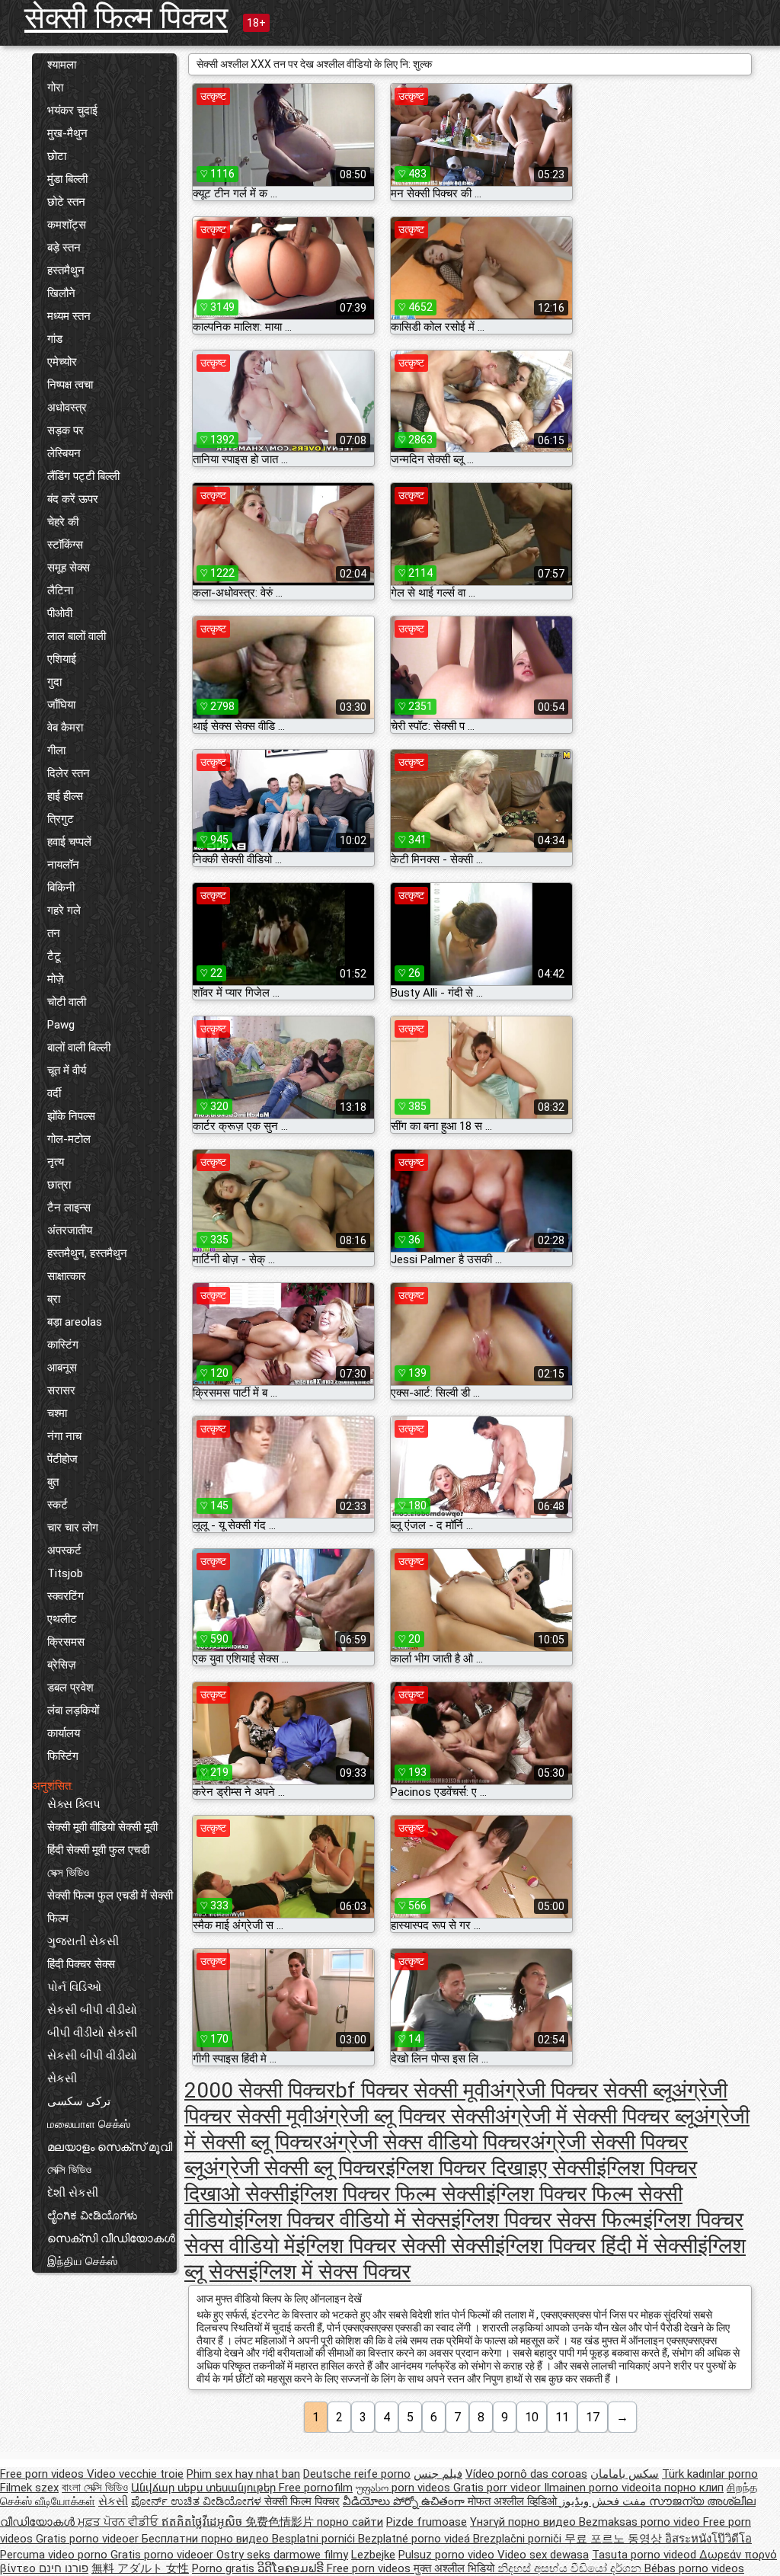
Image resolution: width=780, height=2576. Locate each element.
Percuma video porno (55, 2555)
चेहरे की (63, 522)
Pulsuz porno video (448, 2555)
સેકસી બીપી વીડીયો (92, 2010)
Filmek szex (29, 2488)
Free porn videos (43, 2474)
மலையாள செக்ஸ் (89, 2124)
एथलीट (62, 1619)
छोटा (57, 156)
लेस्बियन (64, 453)
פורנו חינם (64, 2568)
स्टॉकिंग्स (65, 545)
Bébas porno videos (694, 2568)
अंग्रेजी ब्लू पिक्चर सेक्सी (404, 2116)
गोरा (55, 88)
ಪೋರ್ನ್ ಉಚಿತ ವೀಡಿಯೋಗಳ (198, 2501)
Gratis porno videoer (89, 2539)
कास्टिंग (63, 1345)
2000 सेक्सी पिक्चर (260, 2090)
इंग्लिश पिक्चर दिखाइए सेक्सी (491, 2168)
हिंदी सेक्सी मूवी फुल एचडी (98, 1850)
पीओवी (60, 613)
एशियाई (62, 659)
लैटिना (60, 590)
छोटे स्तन (66, 202)
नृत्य (56, 1162)
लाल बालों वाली (77, 636)
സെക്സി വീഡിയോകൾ (111, 2238)
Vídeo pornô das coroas (526, 2474)
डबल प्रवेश (70, 1688)
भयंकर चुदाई (72, 110)
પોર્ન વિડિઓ (74, 1987)
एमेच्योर (62, 362)
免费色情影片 (281, 2522)
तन (54, 933)
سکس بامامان (625, 2474)
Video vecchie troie (135, 2474)
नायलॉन (63, 865)
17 (593, 2417)
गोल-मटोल (69, 1139)
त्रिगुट (61, 819)
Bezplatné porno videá (416, 2539)
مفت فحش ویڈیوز (604, 2501)
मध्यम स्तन (69, 316)
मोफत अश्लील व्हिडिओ (514, 2501)
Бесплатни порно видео (207, 2539)
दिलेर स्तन (69, 773)
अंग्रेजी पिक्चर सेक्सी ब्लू (581, 2090)
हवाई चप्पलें (69, 842)
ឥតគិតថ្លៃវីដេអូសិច (203, 2522)
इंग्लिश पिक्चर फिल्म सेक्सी (388, 2194)
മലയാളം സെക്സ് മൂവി (110, 2147)
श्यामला (62, 65)
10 (532, 2417)
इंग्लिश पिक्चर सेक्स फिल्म (547, 2220)
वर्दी (54, 1093)
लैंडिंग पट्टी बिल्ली (83, 476)
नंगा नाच (64, 1436)
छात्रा (59, 1185)
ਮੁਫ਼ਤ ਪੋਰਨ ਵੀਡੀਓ (120, 2522)
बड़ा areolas (75, 1322)
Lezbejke (373, 2555)
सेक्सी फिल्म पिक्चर (126, 18)
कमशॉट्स (67, 225)
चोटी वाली (67, 1002)
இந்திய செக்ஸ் (82, 2261)
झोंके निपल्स (71, 1116)
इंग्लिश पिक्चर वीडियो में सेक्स (342, 2220)
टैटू (54, 956)
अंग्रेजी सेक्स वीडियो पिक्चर (426, 2142)
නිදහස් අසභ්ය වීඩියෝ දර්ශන (571, 2568)
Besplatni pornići (315, 2539)
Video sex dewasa (543, 2555)
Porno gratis (225, 2568)
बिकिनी (61, 888)
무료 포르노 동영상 (615, 2539)
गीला (56, 750)
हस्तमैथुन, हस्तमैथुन (87, 1253)
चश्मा (57, 1413)
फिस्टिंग (63, 1756)
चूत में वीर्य (67, 1070)
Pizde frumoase (427, 2522)
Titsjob (65, 1573)
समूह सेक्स (69, 568)
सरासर (61, 1390)
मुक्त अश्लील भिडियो (456, 2568)
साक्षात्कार (67, 1276)
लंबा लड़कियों (73, 1710)
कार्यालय (64, 1733)
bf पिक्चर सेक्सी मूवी (412, 2090)
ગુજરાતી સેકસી (83, 1941)
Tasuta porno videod (646, 2555)
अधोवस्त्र (67, 408)
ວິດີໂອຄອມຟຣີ (292, 2568)
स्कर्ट (58, 1505)
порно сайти (350, 2522)
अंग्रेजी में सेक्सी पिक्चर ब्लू (595, 2116)
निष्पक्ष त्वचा (70, 385)
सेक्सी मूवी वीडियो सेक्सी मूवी (102, 1827)
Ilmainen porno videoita (604, 2488)
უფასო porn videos (404, 2488)
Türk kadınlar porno (710, 2474)
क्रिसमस (66, 1642)
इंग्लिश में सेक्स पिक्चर (329, 2272)
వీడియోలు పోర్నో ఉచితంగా (405, 2501)
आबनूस (62, 1368)
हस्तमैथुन (66, 270)
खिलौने (61, 293)
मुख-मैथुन (67, 133)
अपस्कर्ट (64, 1550)
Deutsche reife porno (357, 2474)
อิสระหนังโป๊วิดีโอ (708, 2539)
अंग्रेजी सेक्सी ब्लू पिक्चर (294, 2168)
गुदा (54, 682)
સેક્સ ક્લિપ (74, 1804)
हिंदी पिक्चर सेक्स (81, 1964)
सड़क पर (66, 430)
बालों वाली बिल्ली (79, 1048)
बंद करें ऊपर (73, 499)
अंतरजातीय (70, 1230)
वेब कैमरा (65, 728)
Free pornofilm (316, 2488)
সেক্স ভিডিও (68, 1873)
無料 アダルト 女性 (140, 2568)
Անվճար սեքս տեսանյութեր (205, 2488)
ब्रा (54, 1299)
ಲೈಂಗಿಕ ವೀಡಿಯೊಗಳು (93, 2216)
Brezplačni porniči (519, 2539)
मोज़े (56, 979)
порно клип (694, 2488)
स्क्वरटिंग (66, 1596)
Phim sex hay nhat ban (243, 2474)
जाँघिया (61, 705)
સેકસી (62, 2078)
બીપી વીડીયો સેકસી (92, 2033)
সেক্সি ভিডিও (69, 2170)
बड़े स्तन (64, 248)
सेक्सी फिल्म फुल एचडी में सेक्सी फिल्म (110, 1907)
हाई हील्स (65, 796)
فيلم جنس (438, 2474)
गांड (55, 339)
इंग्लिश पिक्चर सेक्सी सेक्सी (395, 2246)
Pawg (61, 1025)
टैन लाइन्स (69, 1208)
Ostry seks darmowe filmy (282, 2555)
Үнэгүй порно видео (524, 2522)
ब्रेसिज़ (62, 1665)
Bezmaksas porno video (641, 2522)
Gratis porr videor (499, 2488)
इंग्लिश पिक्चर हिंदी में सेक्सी (596, 2246)
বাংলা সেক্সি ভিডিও (95, 2488)
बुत (53, 1482)
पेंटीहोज (62, 1459)
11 (562, 2417)
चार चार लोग (73, 1528)
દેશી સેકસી (73, 2193)
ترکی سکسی (79, 2101)
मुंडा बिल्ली (67, 179)
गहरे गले (64, 910)
